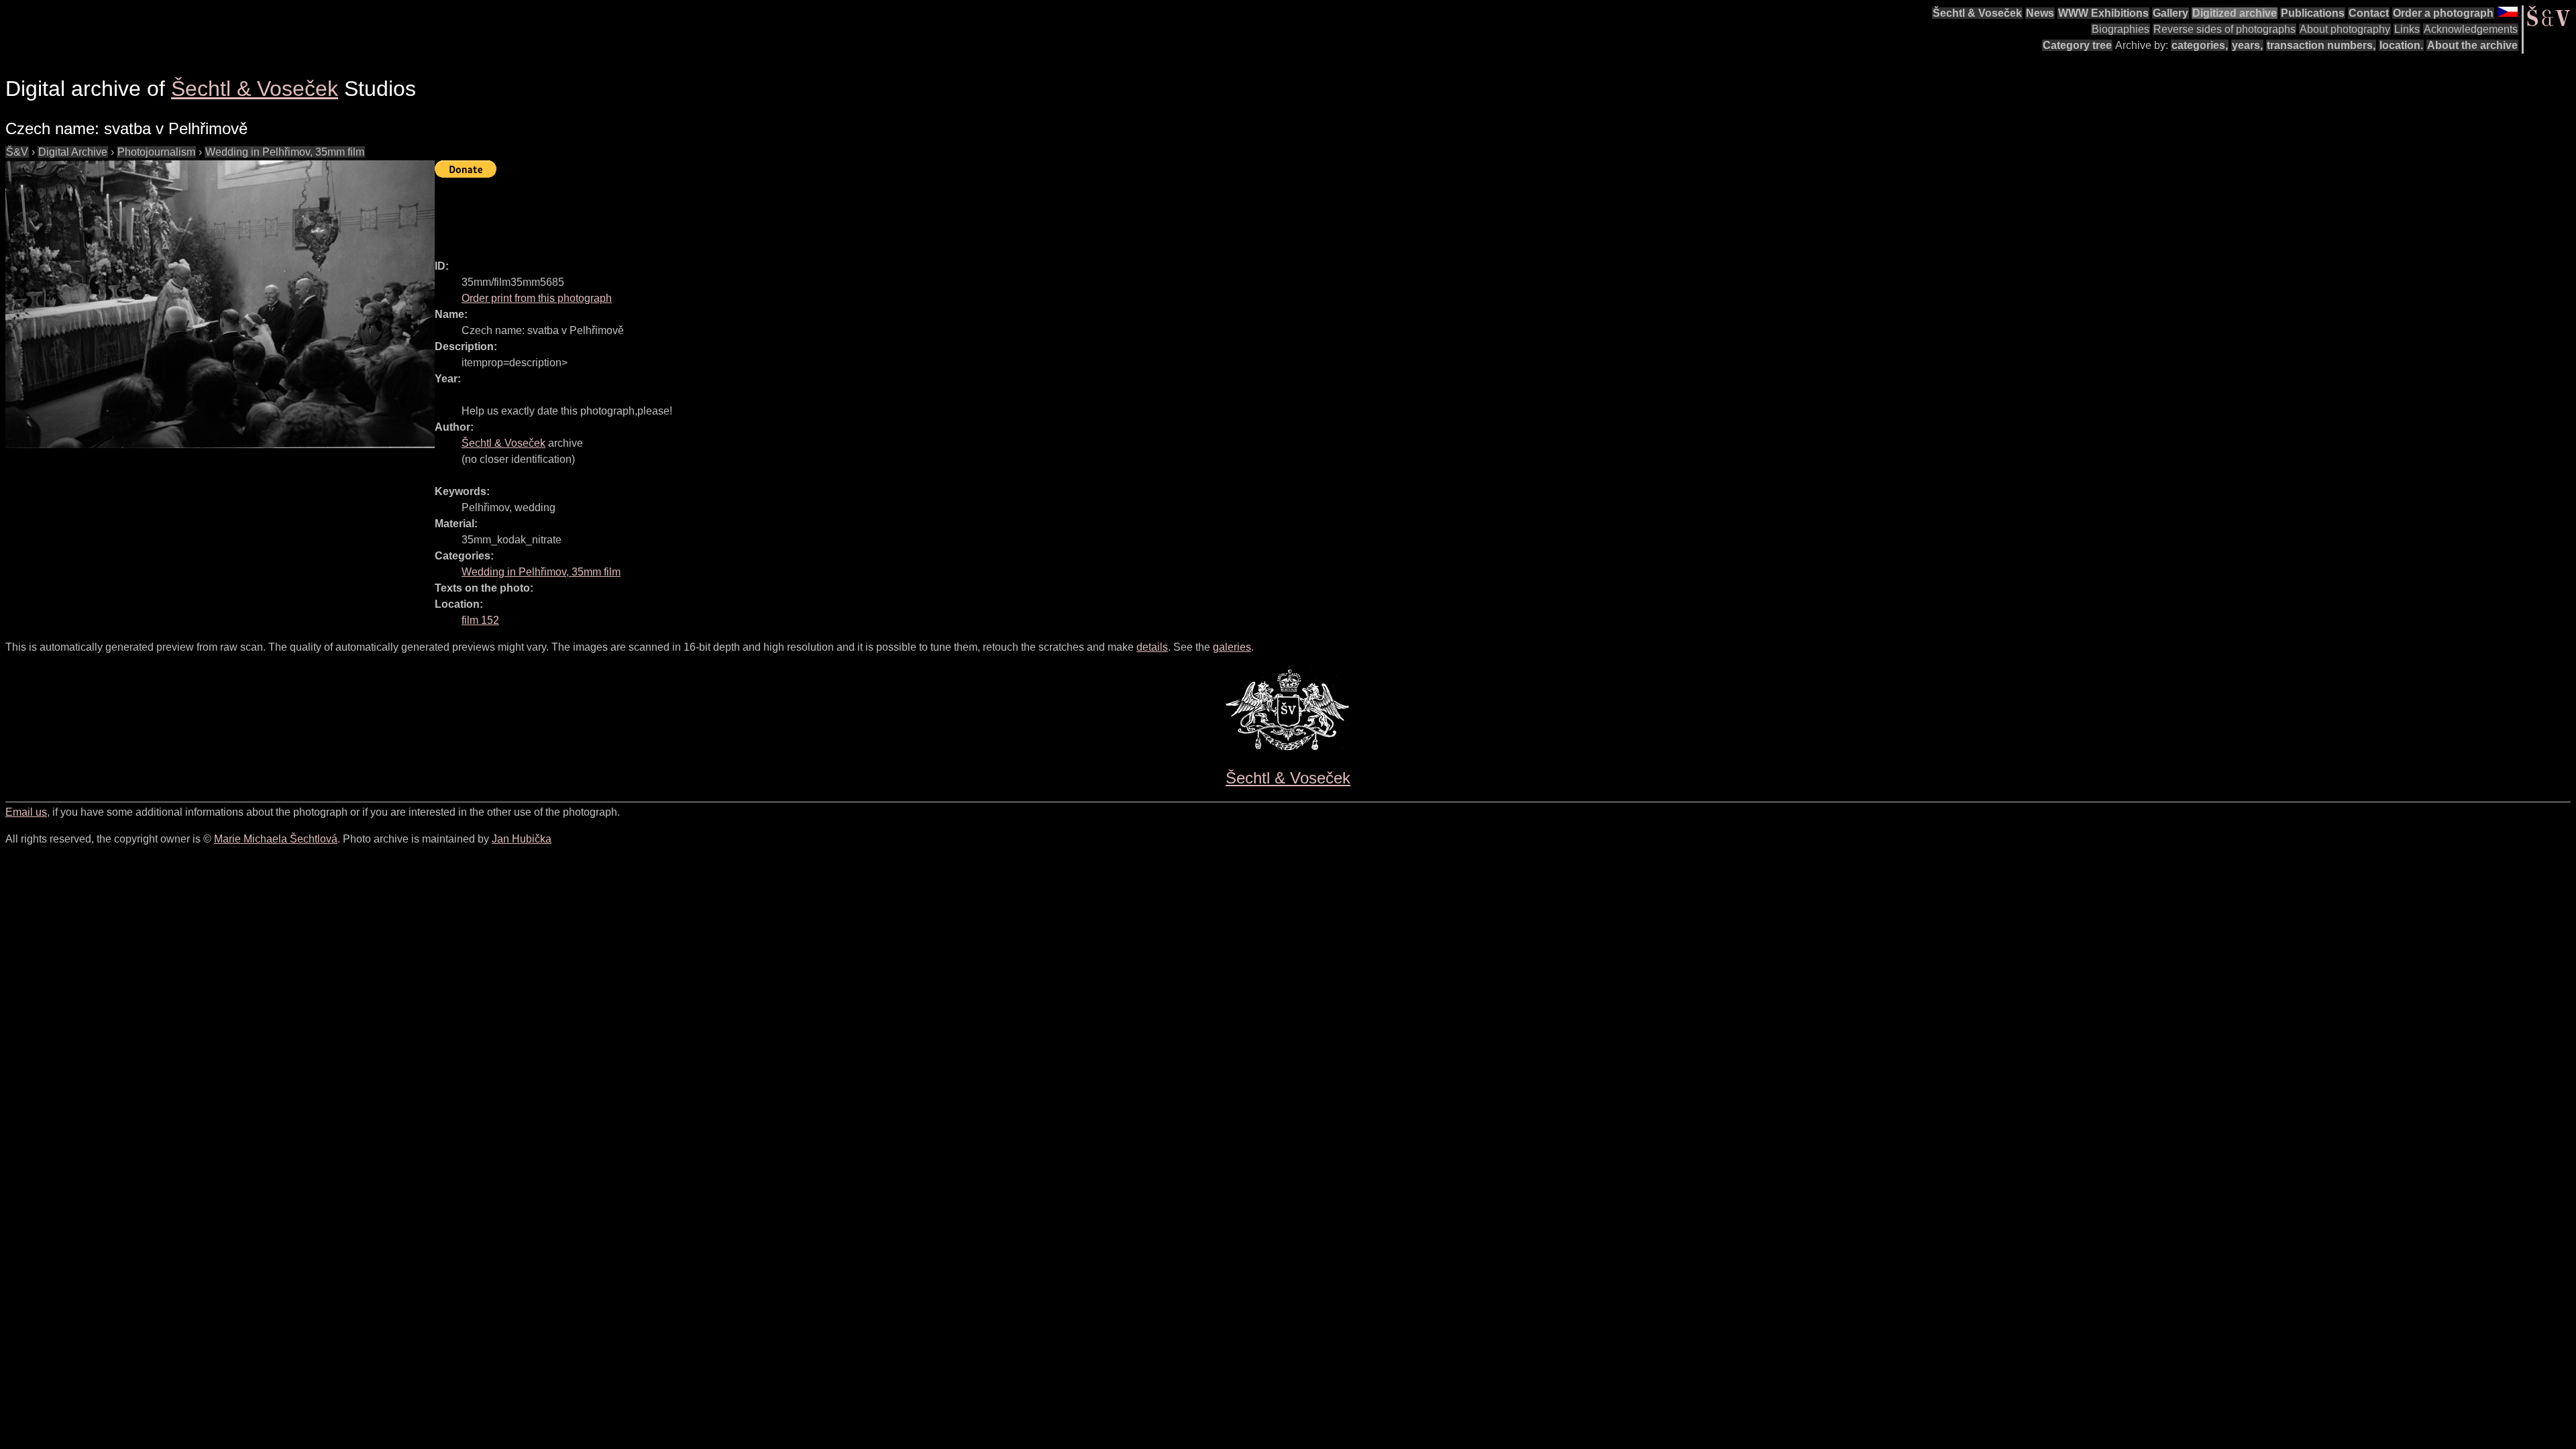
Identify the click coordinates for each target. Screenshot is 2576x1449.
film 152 (480, 620)
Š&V (17, 152)
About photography (2345, 29)
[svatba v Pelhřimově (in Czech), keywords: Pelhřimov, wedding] (220, 304)
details (1152, 647)
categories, (2200, 45)
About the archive (2472, 45)
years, (2247, 45)
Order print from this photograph (537, 298)
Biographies (2121, 29)
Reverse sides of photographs (2224, 29)
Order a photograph (2443, 13)
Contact (2369, 13)
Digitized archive (2235, 13)
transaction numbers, (2321, 45)
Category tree (2077, 45)
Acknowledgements (2471, 29)
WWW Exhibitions (2103, 13)
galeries (1232, 647)
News (2040, 13)
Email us (26, 812)
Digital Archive (73, 152)
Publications (2313, 13)
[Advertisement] (679, 213)
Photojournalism (156, 152)
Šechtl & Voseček (1977, 13)
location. (2401, 45)
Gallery (2170, 13)
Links (2407, 29)
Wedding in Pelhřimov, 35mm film (285, 152)
